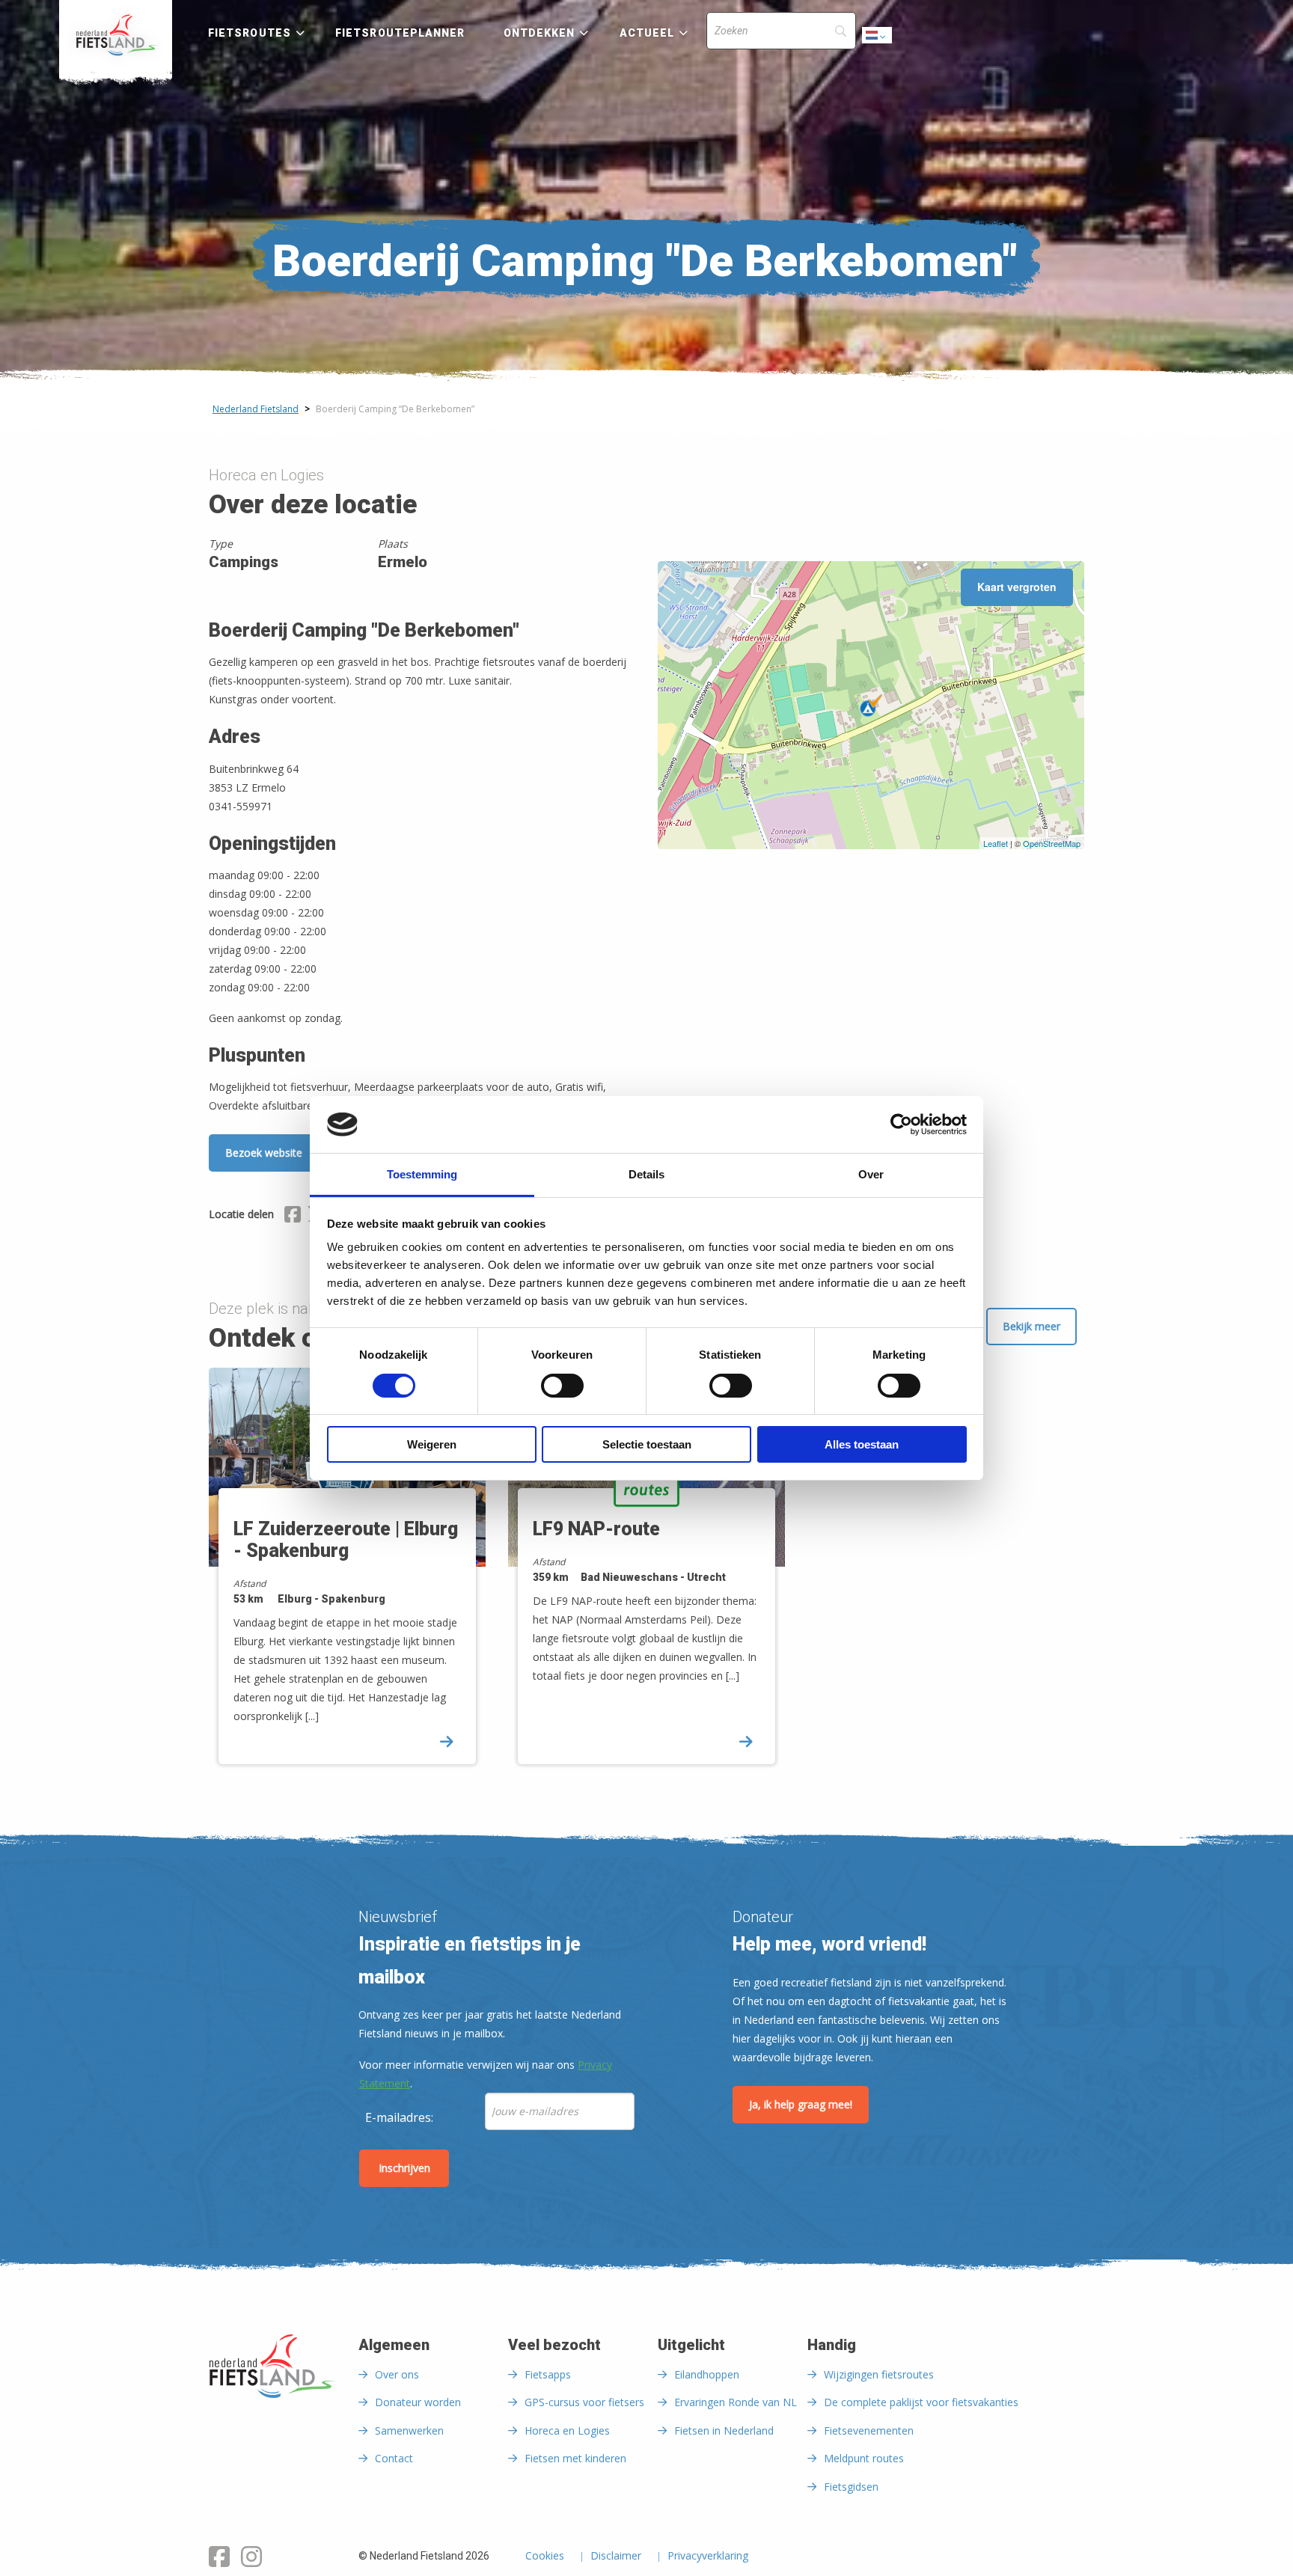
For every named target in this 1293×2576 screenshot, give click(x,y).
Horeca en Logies (567, 2430)
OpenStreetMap (1052, 843)
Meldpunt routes (864, 2458)
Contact (394, 2458)
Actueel (647, 33)
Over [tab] (871, 1174)
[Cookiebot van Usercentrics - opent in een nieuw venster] (901, 1125)
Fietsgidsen (851, 2487)
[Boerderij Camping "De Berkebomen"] (871, 706)
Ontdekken (539, 33)
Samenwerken (409, 2430)
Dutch (878, 39)
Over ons (397, 2374)
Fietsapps (548, 2374)
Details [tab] (646, 1174)
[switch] (562, 1392)
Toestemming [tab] (422, 1174)
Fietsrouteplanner (400, 33)
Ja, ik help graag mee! (801, 2104)
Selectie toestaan (647, 1444)
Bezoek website (264, 1153)
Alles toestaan (862, 1444)
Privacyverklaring (708, 2557)
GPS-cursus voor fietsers (584, 2402)
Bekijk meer (1031, 1326)
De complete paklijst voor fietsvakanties (921, 2402)
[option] (347, 1579)
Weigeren (432, 1444)
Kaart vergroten (1017, 587)
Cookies (545, 2557)
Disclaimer (616, 2557)
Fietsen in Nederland (724, 2430)
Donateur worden (418, 2402)
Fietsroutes (250, 33)
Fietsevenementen (869, 2430)
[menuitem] (116, 35)
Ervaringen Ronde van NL (736, 2402)
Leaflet (996, 843)
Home (116, 35)
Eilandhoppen (707, 2374)
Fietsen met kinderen (575, 2458)
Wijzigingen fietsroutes (879, 2374)
